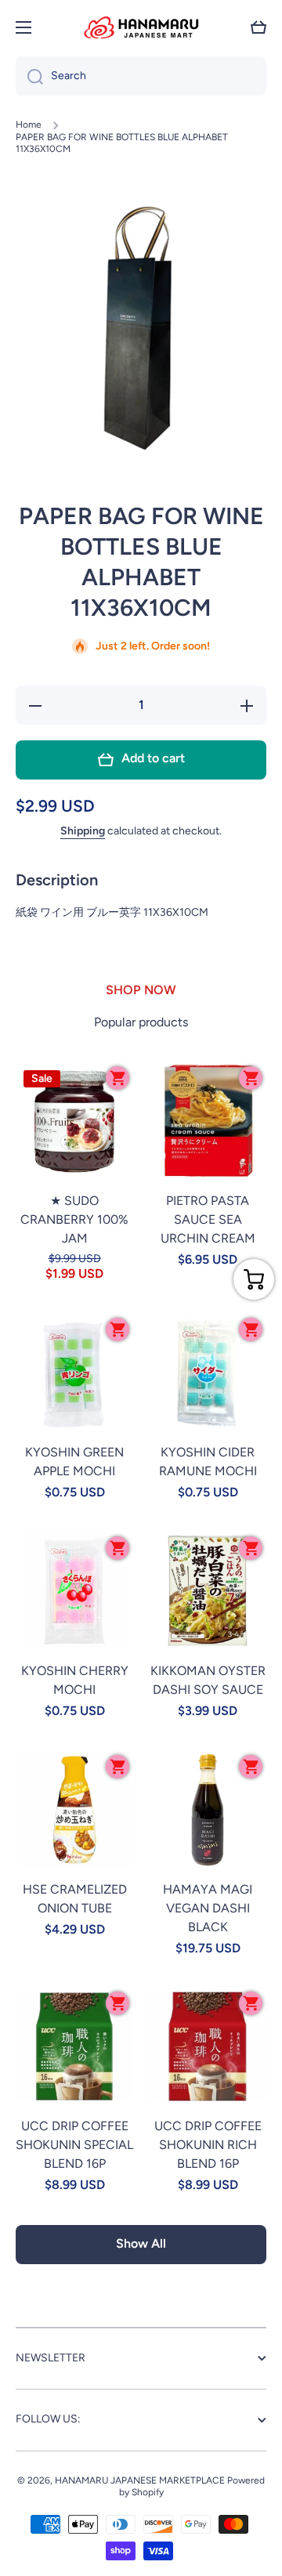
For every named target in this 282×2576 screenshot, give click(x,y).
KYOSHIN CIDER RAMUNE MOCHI (208, 1462)
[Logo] (141, 27)
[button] (258, 27)
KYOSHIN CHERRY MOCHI (75, 1680)
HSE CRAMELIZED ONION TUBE (75, 1899)
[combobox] (141, 76)
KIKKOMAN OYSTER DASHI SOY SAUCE (208, 1680)
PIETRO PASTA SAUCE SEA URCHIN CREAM (208, 1219)
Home (29, 125)
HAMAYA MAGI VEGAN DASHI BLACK (208, 1908)
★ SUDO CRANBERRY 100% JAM (74, 1219)
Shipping (83, 831)
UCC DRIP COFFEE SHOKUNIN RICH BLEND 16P (208, 2145)
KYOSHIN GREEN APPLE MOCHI (74, 1462)
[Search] (29, 76)
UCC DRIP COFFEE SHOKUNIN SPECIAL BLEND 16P (74, 2145)
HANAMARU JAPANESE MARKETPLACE (140, 2480)
